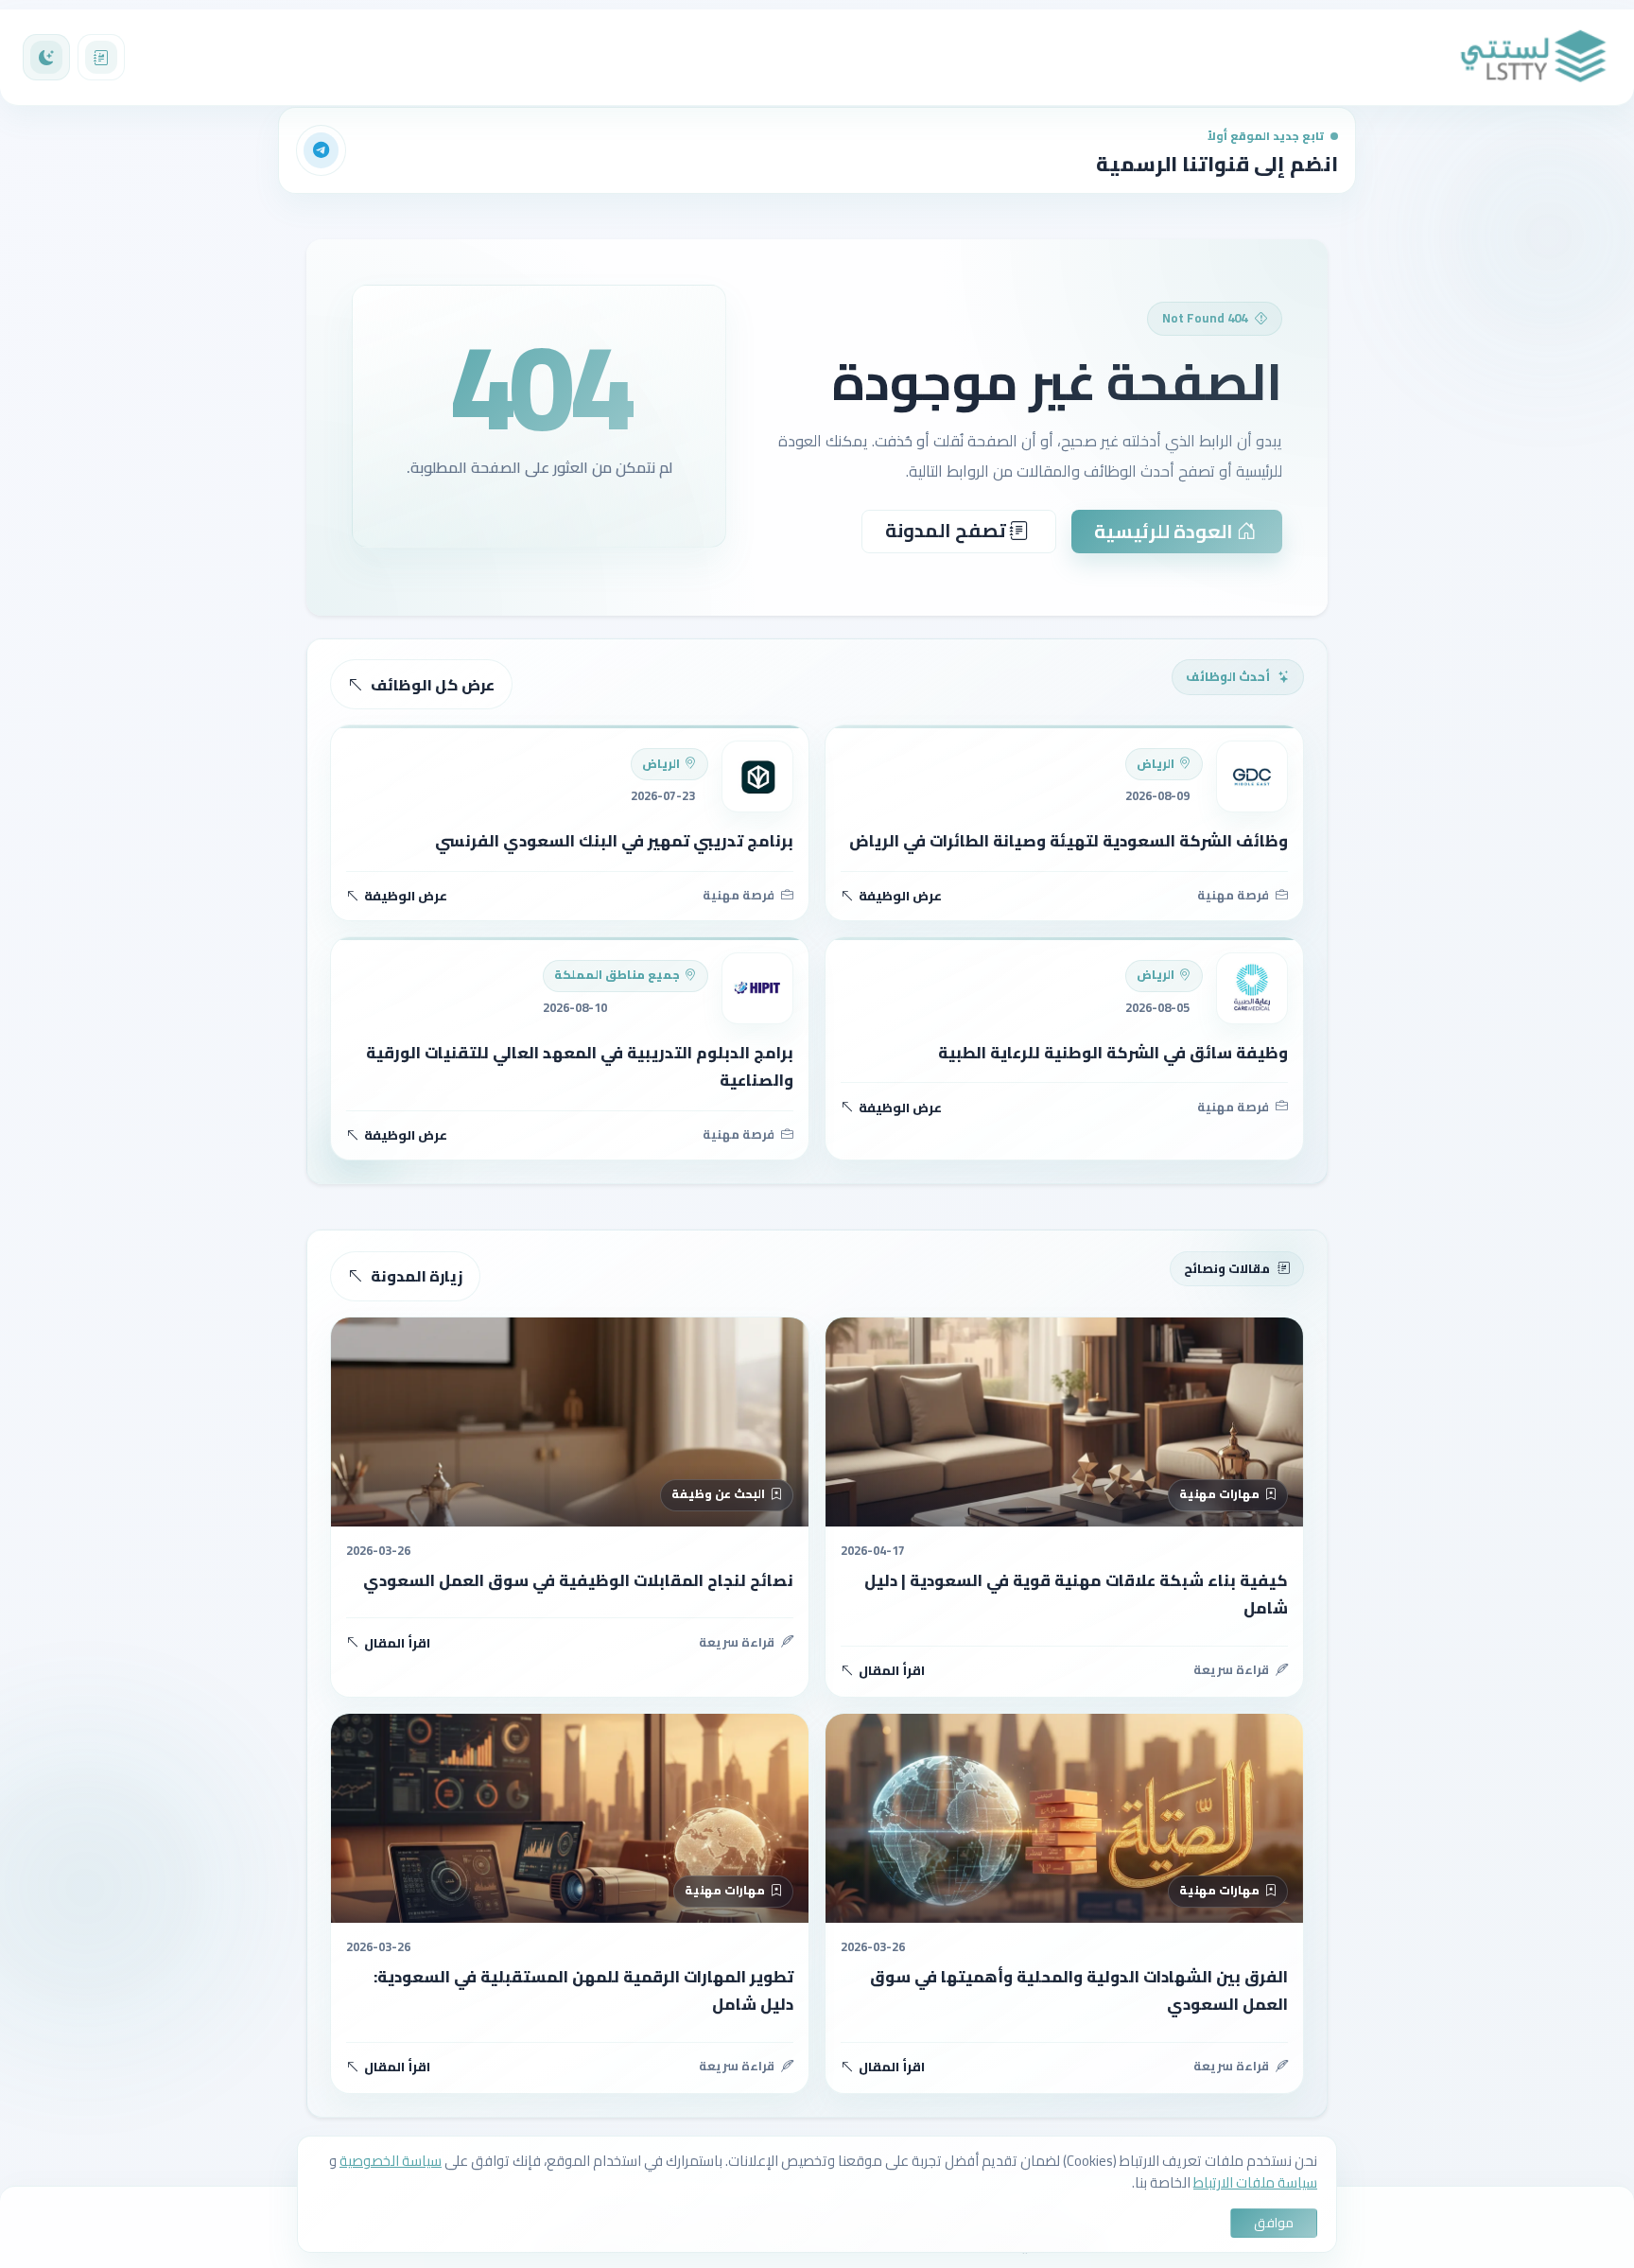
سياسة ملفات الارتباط (1255, 2182)
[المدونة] (101, 58)
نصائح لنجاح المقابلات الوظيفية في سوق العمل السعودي (578, 1580)
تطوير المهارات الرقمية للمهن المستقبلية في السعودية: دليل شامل (583, 1990)
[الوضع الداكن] (46, 58)
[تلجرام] (322, 150)
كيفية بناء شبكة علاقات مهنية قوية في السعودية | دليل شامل (1076, 1594)
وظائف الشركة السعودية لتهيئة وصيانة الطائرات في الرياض (1069, 841)
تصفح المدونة (947, 530)
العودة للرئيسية (1165, 531)
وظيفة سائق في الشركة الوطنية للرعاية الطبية (1113, 1053)
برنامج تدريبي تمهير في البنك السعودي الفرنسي (614, 841)
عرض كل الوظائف (433, 685)
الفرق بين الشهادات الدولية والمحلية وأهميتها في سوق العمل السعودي (1079, 1990)
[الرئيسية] (1534, 57)
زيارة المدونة (417, 1276)
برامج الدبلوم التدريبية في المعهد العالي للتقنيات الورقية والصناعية (580, 1066)
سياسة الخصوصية (391, 2161)
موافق (1274, 2223)
